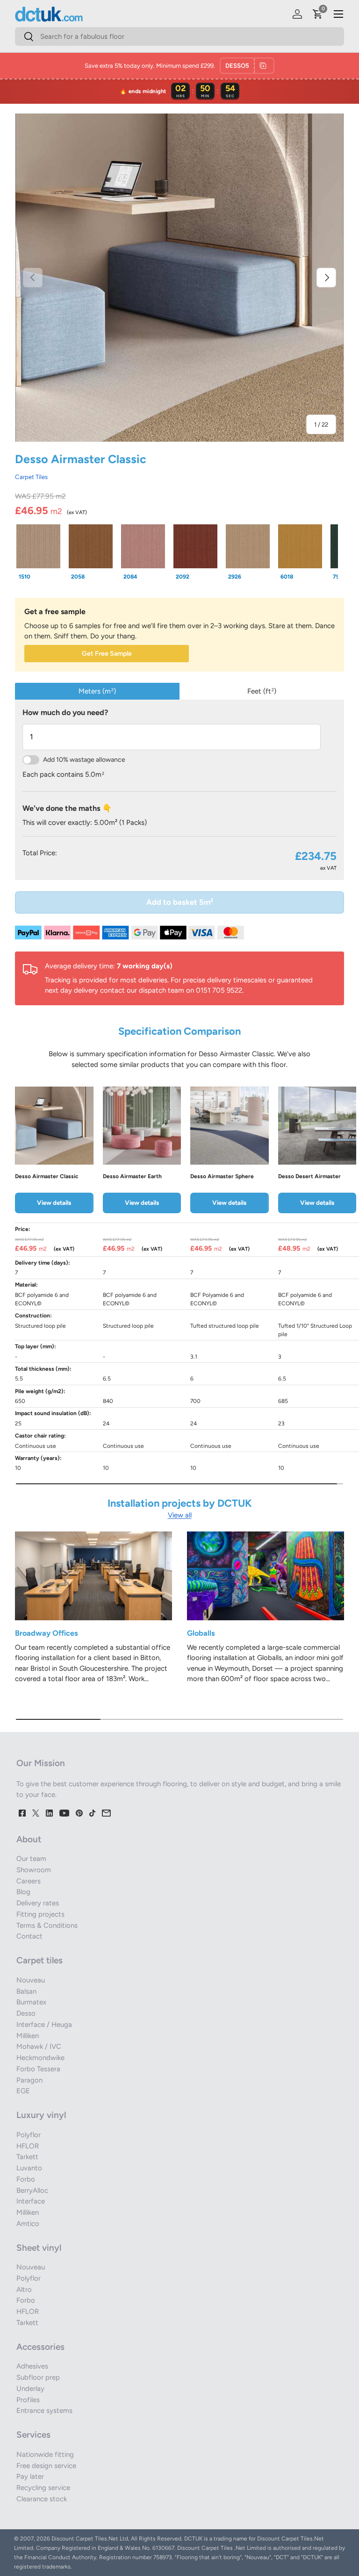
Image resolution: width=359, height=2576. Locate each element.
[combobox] (179, 36)
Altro (24, 2290)
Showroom (34, 1870)
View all (180, 1515)
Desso (26, 2013)
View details (54, 1202)
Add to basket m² (180, 902)
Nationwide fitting (45, 2454)
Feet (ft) (262, 691)
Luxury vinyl (41, 2115)
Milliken (28, 2036)
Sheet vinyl (39, 2248)
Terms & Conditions (47, 1925)
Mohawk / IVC (39, 2046)
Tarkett (27, 2157)
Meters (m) (97, 691)
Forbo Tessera (38, 2069)
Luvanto (29, 2168)
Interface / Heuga (44, 2025)
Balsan (26, 1991)
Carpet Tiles (31, 477)
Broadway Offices (47, 1633)
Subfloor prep (38, 2377)
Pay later (30, 2476)
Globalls (201, 1633)
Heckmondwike (40, 2058)
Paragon (29, 2080)
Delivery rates (38, 1903)
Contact (29, 1936)
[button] (318, 14)
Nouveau (31, 1980)
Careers (29, 1881)
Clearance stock (42, 2499)
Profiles (28, 2400)
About (29, 1839)
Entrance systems (44, 2411)
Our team (31, 1859)
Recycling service (43, 2488)
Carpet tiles (39, 1960)
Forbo (26, 2179)
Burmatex (31, 2002)
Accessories (40, 2347)
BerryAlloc (32, 2190)
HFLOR (28, 2146)
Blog (23, 1892)
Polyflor (29, 2135)
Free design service (46, 2466)
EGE (23, 2091)
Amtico (28, 2224)
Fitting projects (40, 1914)
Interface (31, 2201)
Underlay (30, 2389)
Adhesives (32, 2366)
